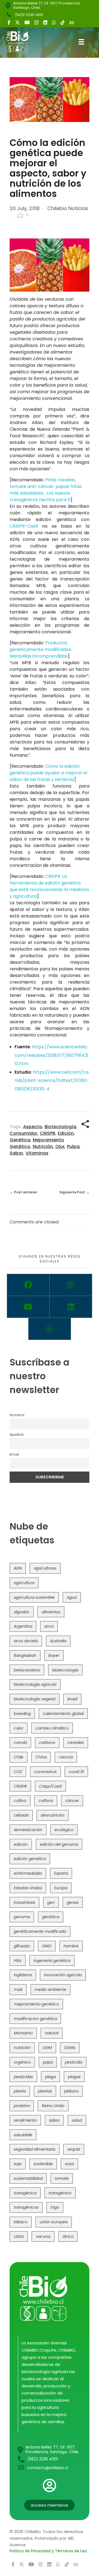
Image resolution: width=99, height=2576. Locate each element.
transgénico (60, 2193)
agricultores (45, 1568)
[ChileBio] (21, 42)
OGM (47, 2048)
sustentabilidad (28, 2178)
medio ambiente (50, 1989)
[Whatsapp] (50, 1329)
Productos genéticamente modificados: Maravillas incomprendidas (41, 649)
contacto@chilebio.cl (48, 2468)
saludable (23, 2135)
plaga (50, 2077)
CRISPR (48, 1133)
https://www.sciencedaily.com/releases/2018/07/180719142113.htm (51, 1055)
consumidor (24, 1133)
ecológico (64, 1830)
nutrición (43, 1146)
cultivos (46, 1801)
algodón (22, 1612)
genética (20, 1140)
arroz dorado (26, 1641)
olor (60, 1146)
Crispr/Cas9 (50, 1786)
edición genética (30, 1859)
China (41, 1757)
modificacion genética (35, 2019)
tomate (62, 2178)
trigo (55, 2207)
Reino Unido (53, 2106)
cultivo (20, 1801)
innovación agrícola (63, 1975)
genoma (22, 1917)
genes (73, 1902)
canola (20, 1742)
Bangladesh (25, 1655)
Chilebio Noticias (68, 208)
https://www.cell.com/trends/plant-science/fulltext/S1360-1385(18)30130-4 (52, 1081)
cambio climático (52, 1728)
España (61, 1873)
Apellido (17, 1434)
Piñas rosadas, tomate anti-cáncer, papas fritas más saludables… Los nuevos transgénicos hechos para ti (46, 490)
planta (20, 2091)
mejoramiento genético (36, 2004)
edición (66, 1133)
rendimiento (25, 2120)
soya (69, 2164)
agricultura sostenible (34, 1597)
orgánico (22, 2062)
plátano (71, 2091)
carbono (47, 1742)
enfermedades (28, 1873)
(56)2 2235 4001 (29, 15)
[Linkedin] (71, 1307)
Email (14, 1454)
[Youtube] (28, 1307)
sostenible (43, 2164)
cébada (21, 1815)
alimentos (51, 1612)
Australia (58, 1641)
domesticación (28, 1830)
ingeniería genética (52, 1961)
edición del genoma (59, 1844)
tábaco (21, 2222)
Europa (61, 1888)
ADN (18, 1568)
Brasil (72, 1699)
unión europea (54, 2222)
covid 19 (76, 1772)
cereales (76, 1742)
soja (18, 2164)
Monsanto (23, 2033)
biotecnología (60, 1127)
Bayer (54, 1655)
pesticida (74, 2062)
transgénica (25, 2193)
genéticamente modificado (40, 1931)
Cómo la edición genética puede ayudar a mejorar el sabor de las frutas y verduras (48, 773)
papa (48, 2062)
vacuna (43, 2236)
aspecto (33, 1127)
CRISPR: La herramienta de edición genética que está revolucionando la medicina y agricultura (49, 886)
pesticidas (23, 2077)
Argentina (23, 1626)
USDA (19, 2236)
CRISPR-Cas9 (24, 526)
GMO (47, 1946)
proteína (22, 2106)
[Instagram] (71, 1285)
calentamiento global (63, 1714)
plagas (74, 2077)
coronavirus (45, 1772)
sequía (74, 2149)
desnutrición (53, 1815)
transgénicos (26, 2207)
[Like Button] (20, 215)
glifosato (22, 1946)
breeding (22, 1714)
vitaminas (37, 1153)
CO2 (18, 1772)
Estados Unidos (28, 1888)
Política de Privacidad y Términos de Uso (48, 2551)
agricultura (24, 1583)
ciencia (66, 1757)
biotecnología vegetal (35, 1699)
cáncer (72, 1801)
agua (72, 1597)
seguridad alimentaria (35, 2149)
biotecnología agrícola (35, 1684)
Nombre (17, 1415)
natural (52, 2033)
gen (51, 1902)
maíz (18, 1989)
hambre (71, 1946)
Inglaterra (23, 1975)
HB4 (18, 1961)
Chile (19, 1757)
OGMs (70, 2048)
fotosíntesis (24, 1902)
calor (19, 1728)
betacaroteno (27, 1670)
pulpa (73, 1146)
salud (77, 2120)
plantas (45, 2091)
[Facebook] (28, 1285)
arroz (49, 1626)
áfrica (68, 2236)
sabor (16, 1153)
